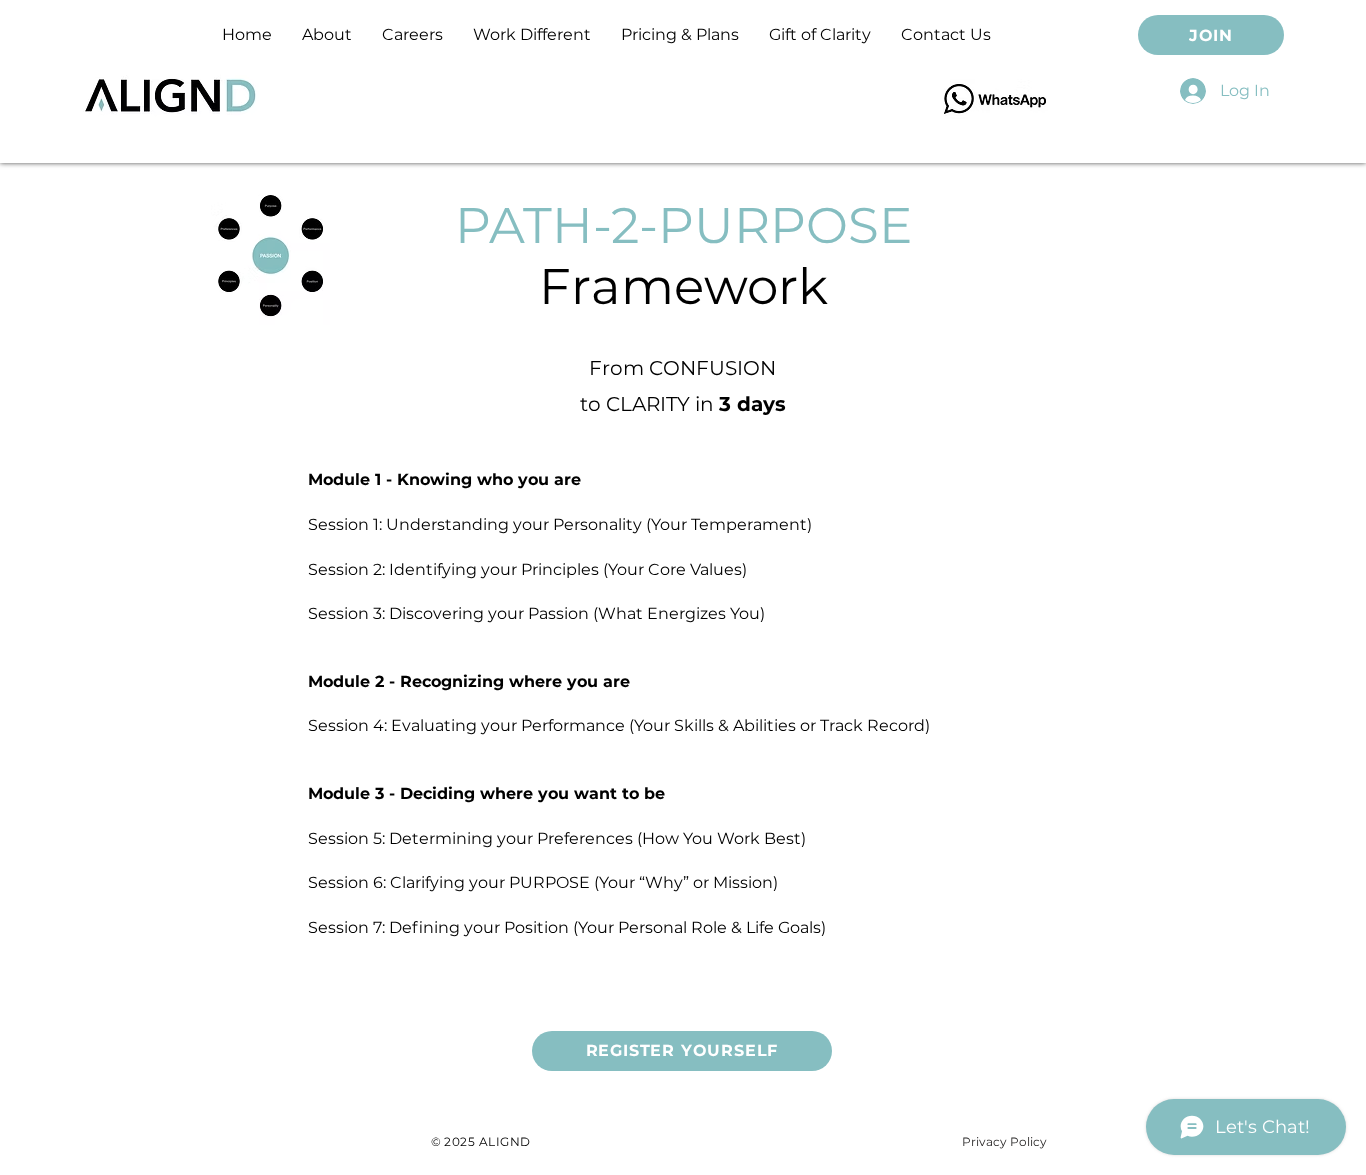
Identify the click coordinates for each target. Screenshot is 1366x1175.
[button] (680, 35)
